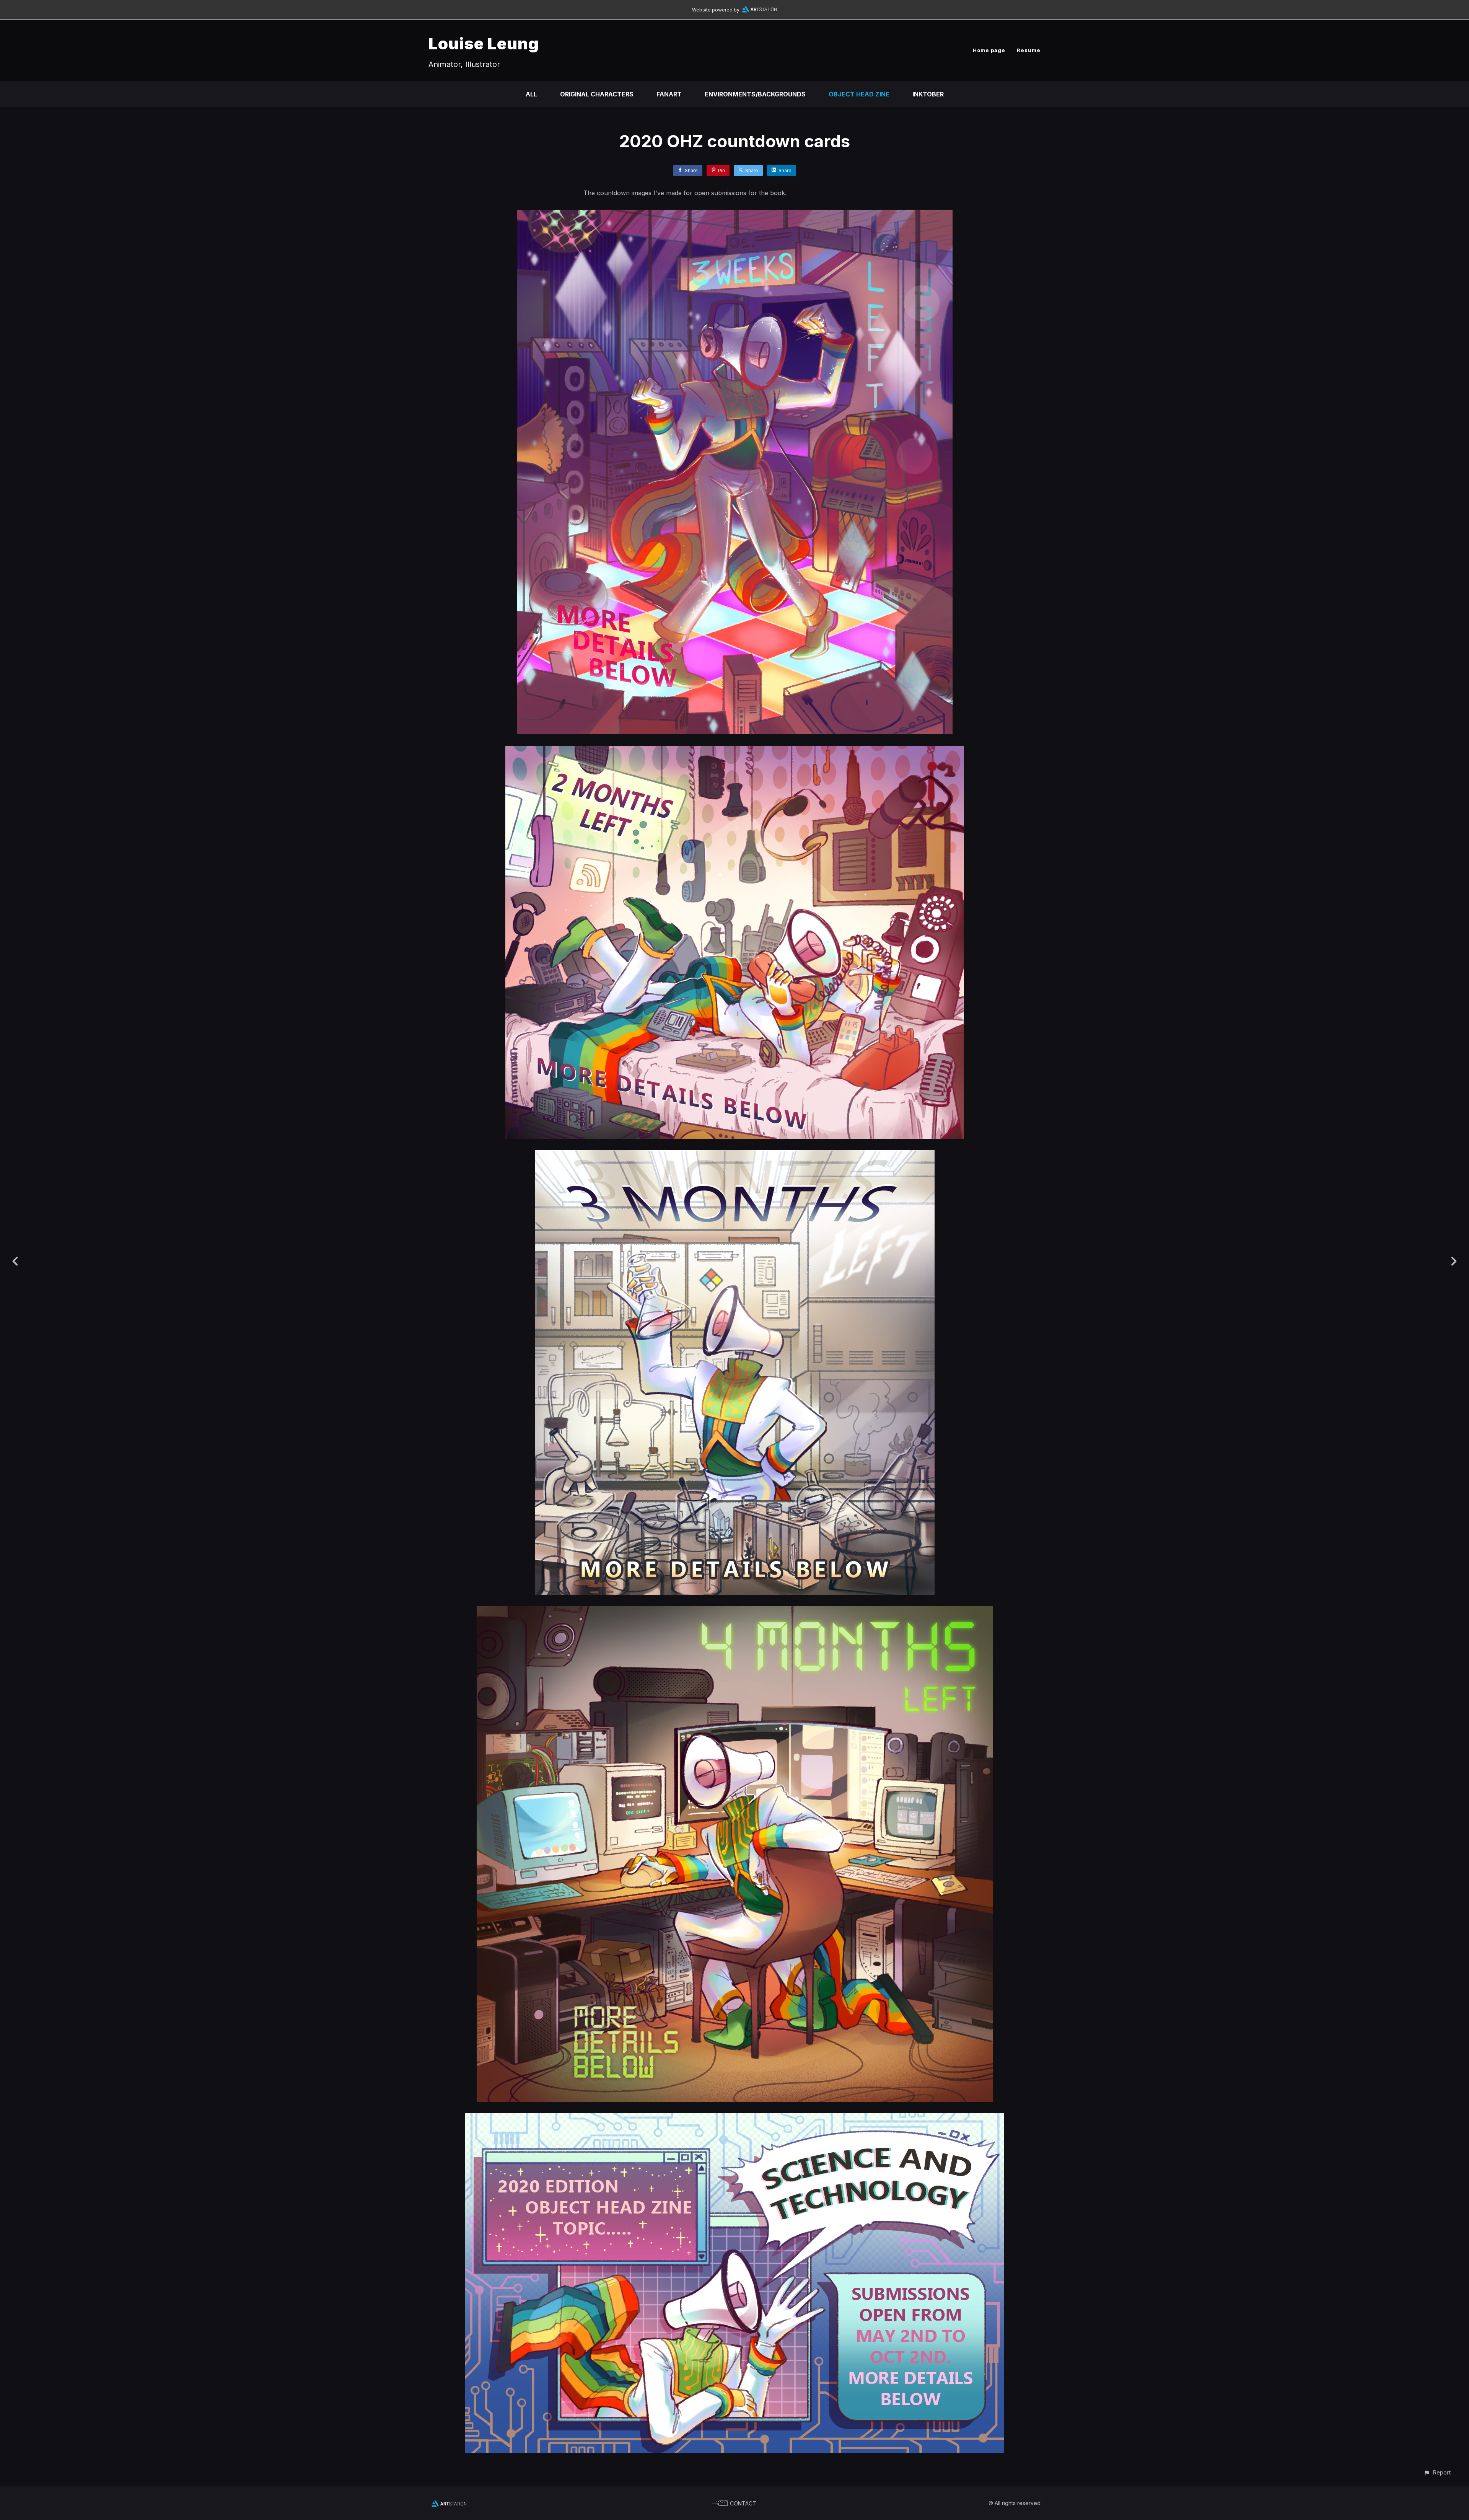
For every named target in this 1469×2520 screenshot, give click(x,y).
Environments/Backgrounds (755, 94)
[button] (1437, 2472)
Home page (989, 50)
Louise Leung (484, 43)
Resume (1029, 50)
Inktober (928, 94)
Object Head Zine (859, 94)
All (531, 94)
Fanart (669, 94)
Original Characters (597, 94)
